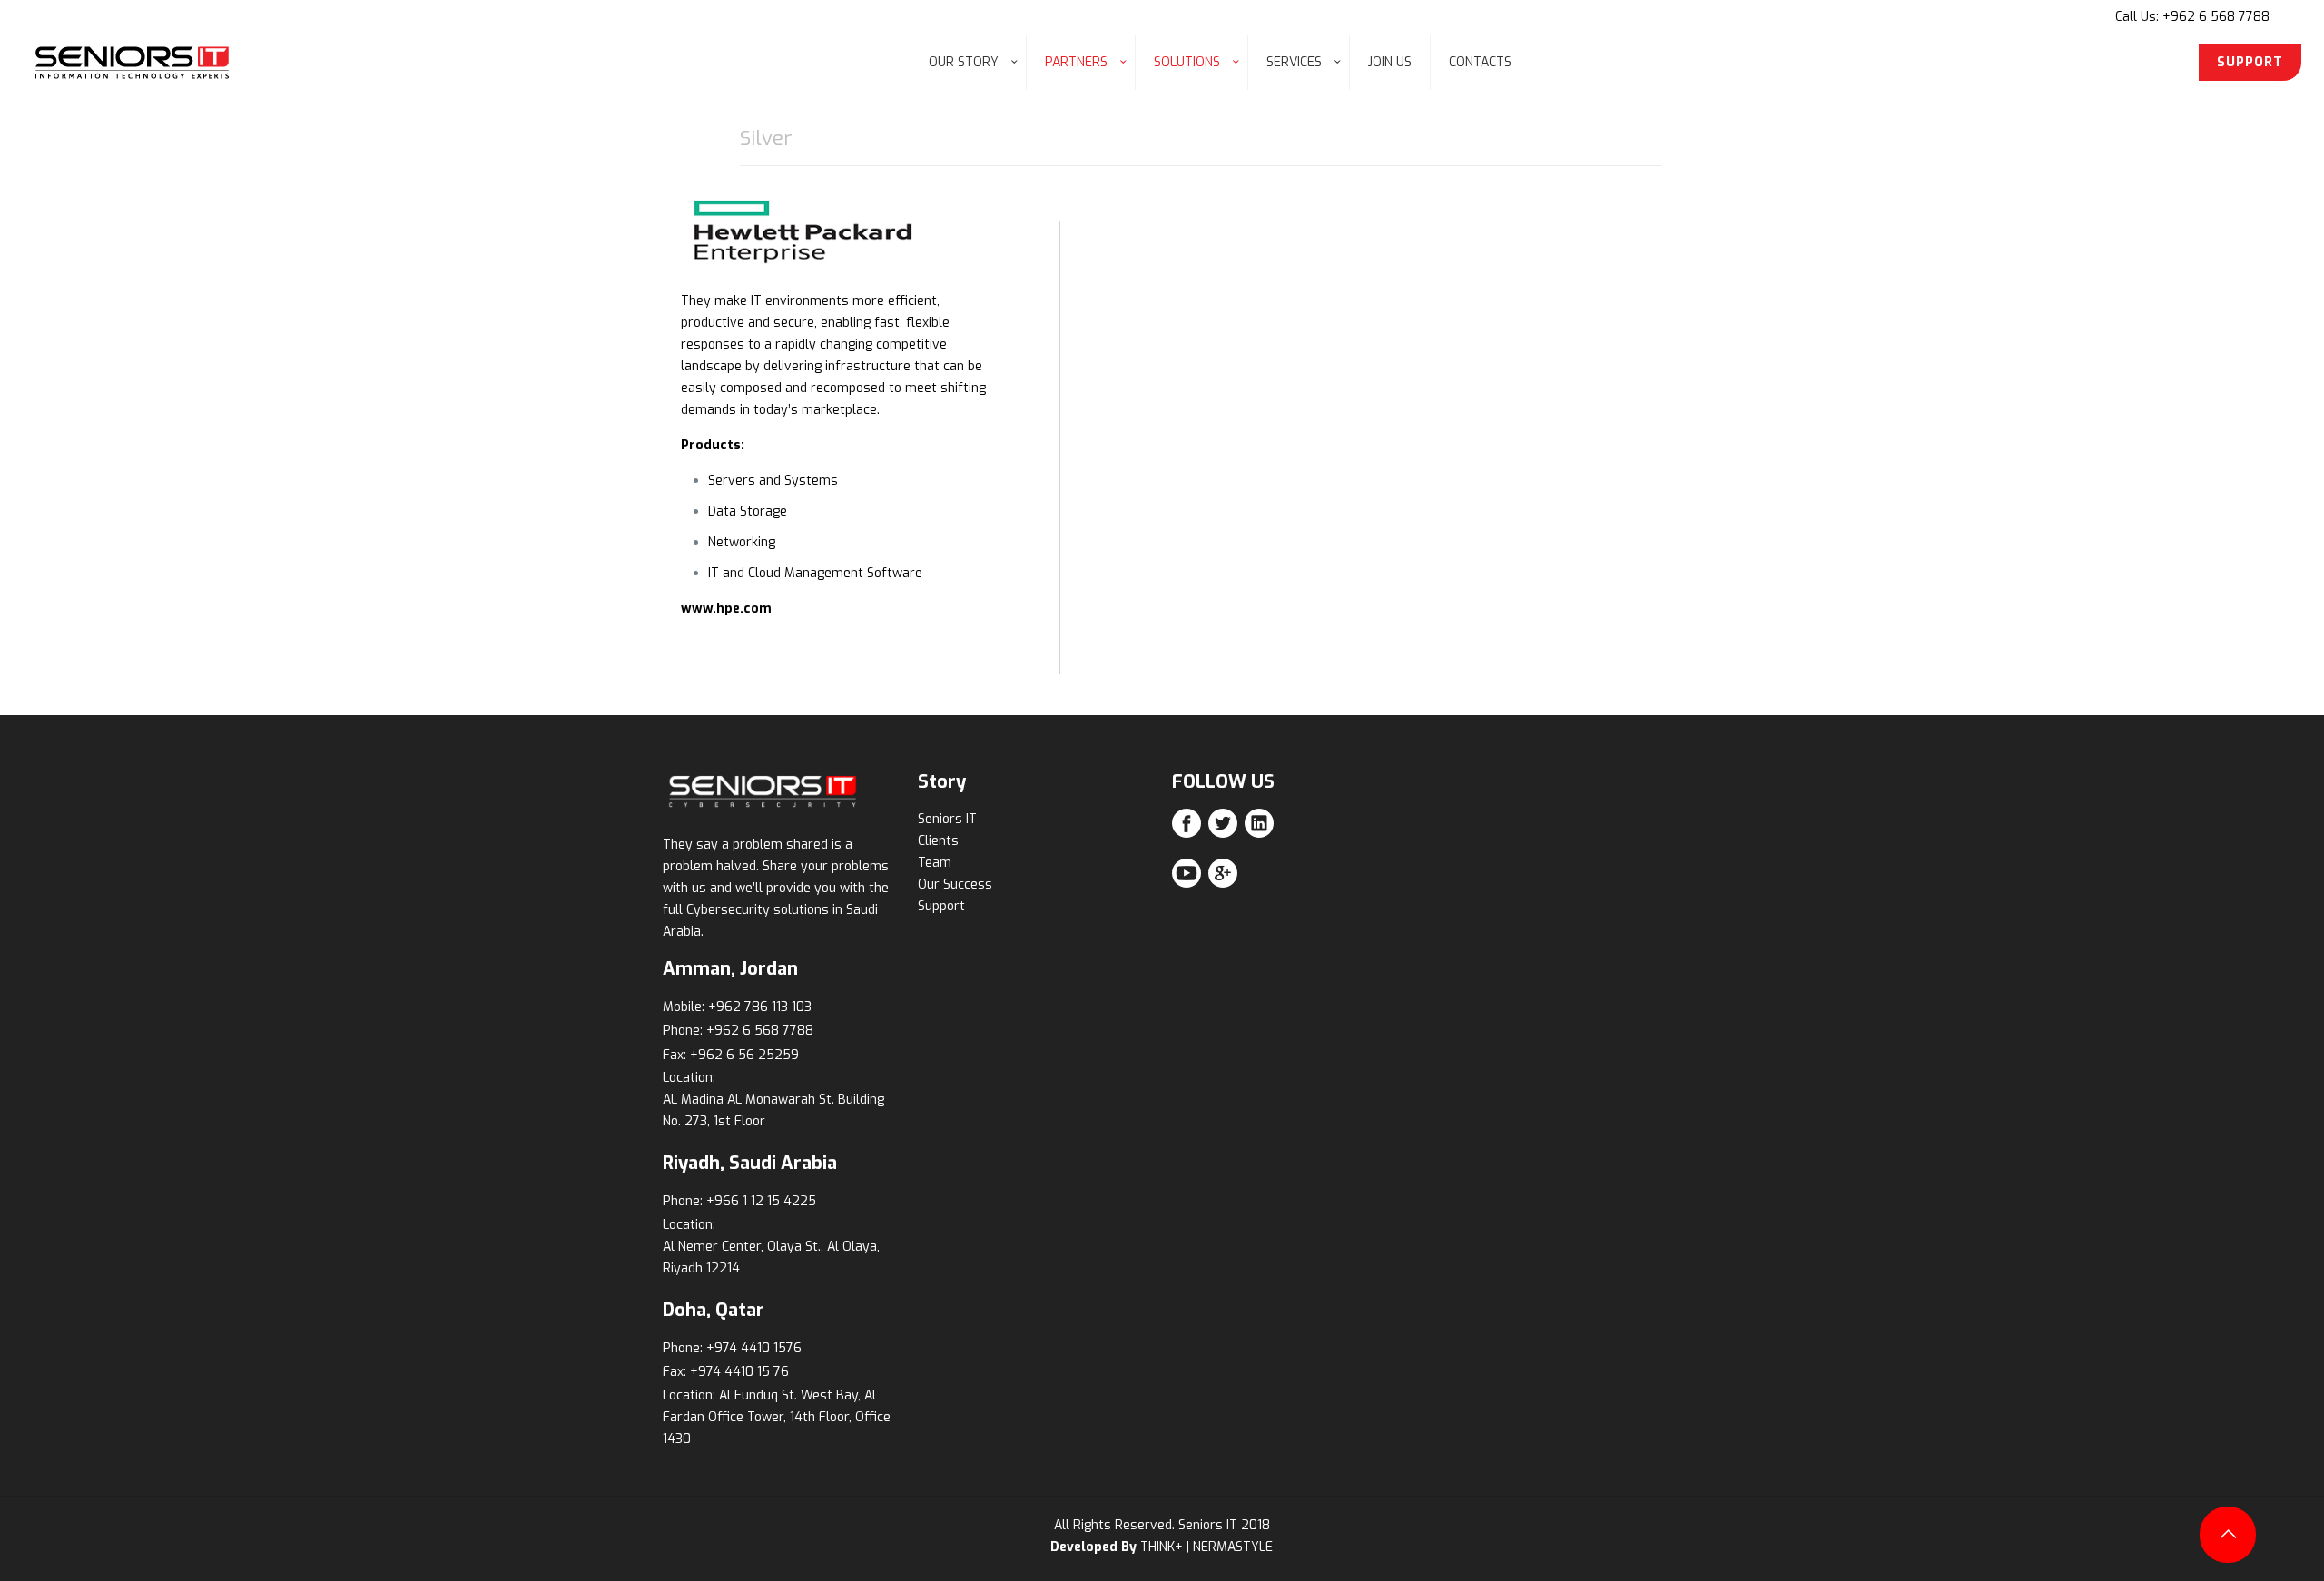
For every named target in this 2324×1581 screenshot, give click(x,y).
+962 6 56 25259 (744, 1055)
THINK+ (1162, 1547)
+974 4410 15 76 (739, 1372)
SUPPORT (2250, 62)
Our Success (955, 884)
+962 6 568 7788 (760, 1031)
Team (935, 863)
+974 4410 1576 (754, 1348)
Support (941, 906)
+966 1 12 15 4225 (761, 1201)
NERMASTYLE (1233, 1547)
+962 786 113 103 (760, 1007)
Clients (938, 841)
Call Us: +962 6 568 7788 (2192, 17)
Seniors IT (947, 819)
